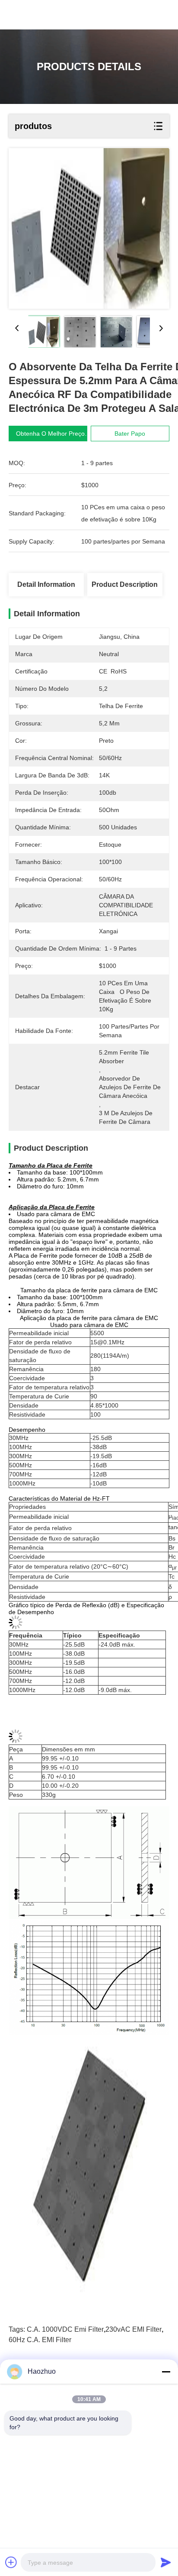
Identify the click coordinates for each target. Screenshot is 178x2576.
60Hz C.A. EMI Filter (40, 2340)
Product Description (125, 584)
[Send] (166, 2562)
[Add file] (11, 2562)
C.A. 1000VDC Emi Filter (65, 2329)
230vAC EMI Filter (133, 2329)
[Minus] (166, 2372)
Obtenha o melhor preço (50, 434)
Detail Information (46, 584)
